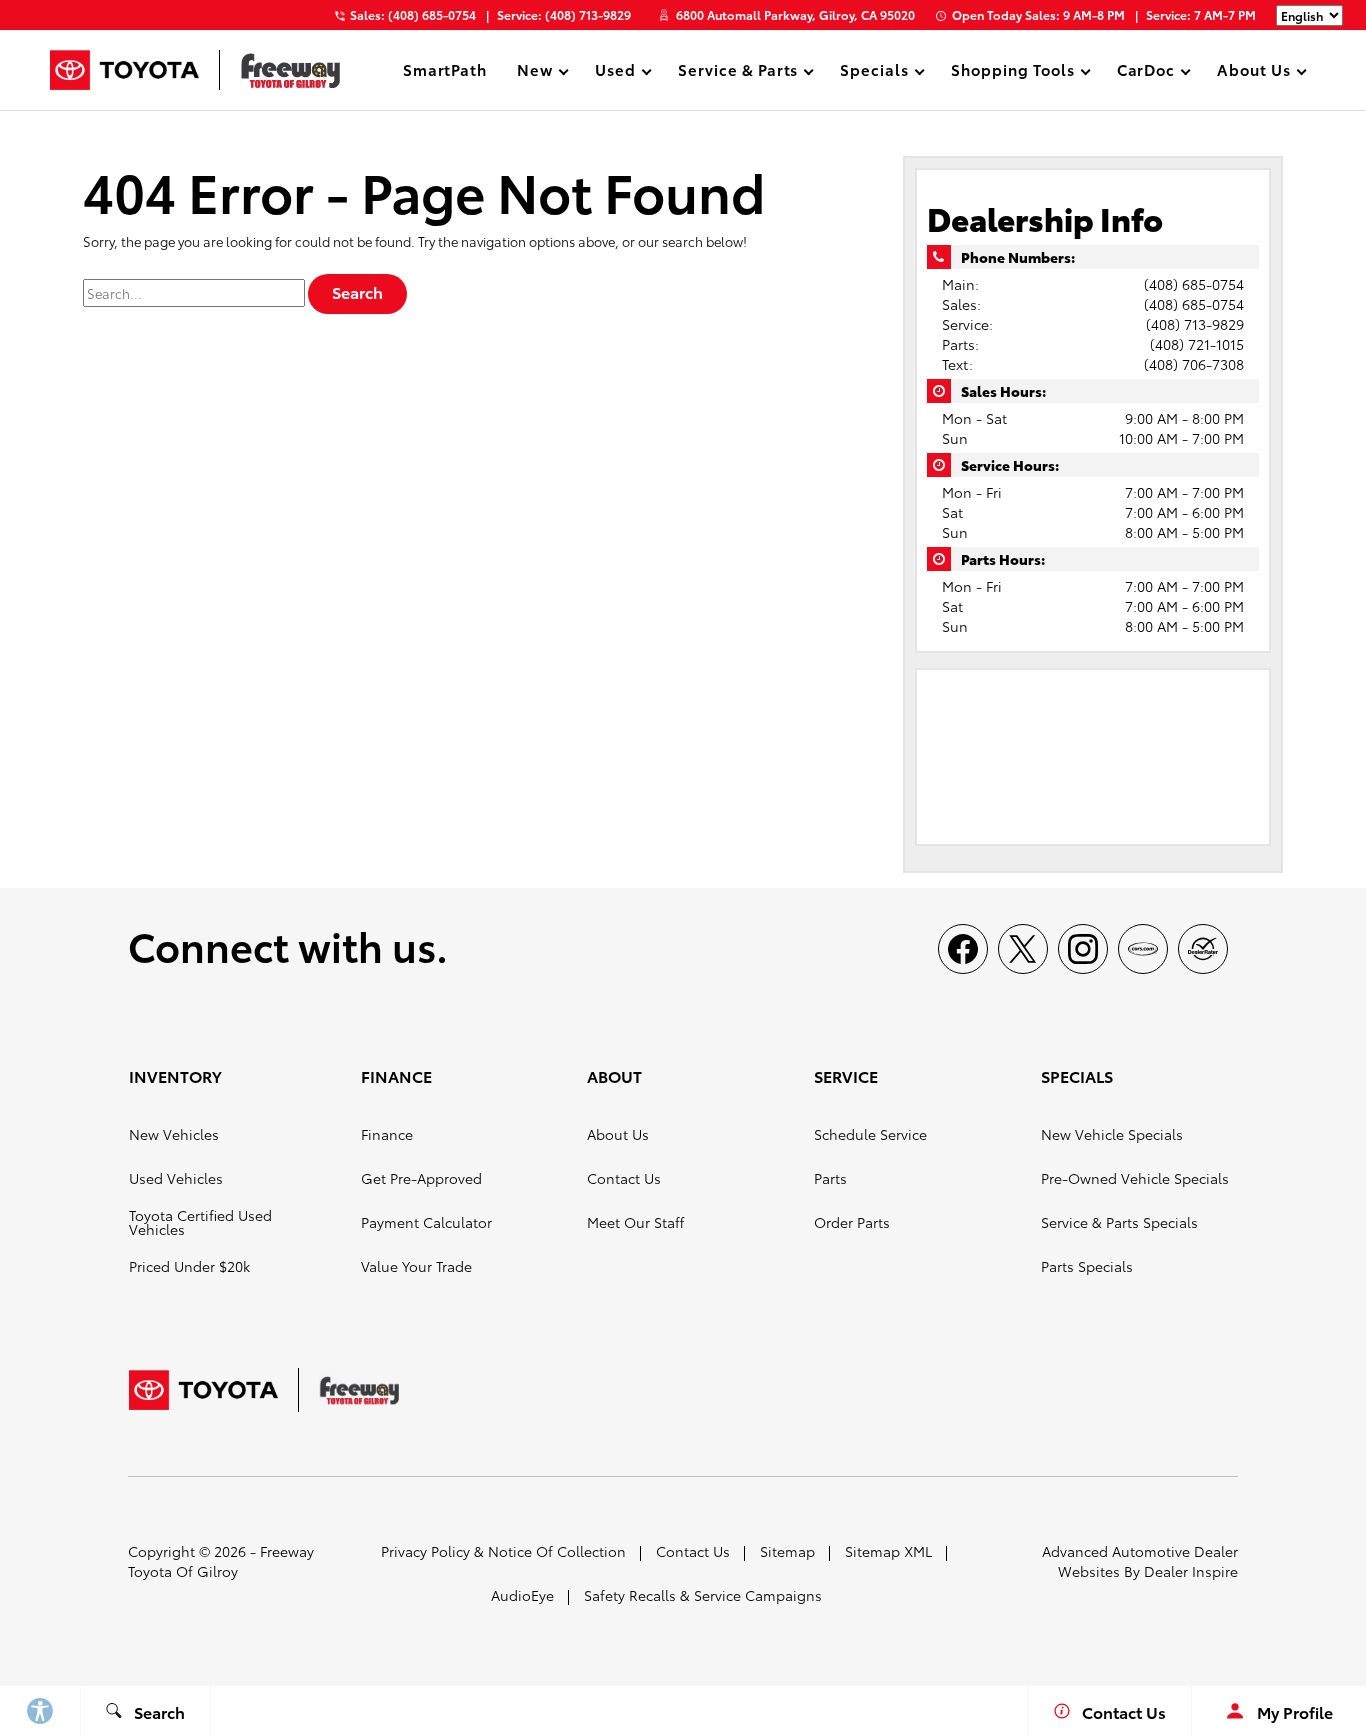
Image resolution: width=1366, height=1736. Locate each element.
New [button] (537, 72)
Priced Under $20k (189, 1266)
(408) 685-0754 (1194, 284)
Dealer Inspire (1191, 1571)
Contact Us (624, 1178)
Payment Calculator (426, 1222)
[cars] (1143, 949)
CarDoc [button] (1146, 72)
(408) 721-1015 (1197, 344)
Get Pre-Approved (421, 1178)
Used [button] (615, 72)
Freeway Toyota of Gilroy (221, 1561)
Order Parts (852, 1222)
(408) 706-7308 (1194, 364)
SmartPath (445, 69)
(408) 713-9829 (1195, 324)
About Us (618, 1134)
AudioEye (522, 1595)
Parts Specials (1087, 1266)
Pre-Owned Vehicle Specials (1135, 1178)
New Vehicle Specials (1112, 1134)
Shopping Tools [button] (1012, 72)
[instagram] (1083, 949)
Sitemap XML (888, 1551)
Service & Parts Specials (1119, 1222)
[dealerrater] (1203, 949)
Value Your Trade (416, 1266)
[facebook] (963, 949)
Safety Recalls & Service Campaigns (703, 1595)
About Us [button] (1253, 72)
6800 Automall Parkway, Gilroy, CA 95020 (795, 14)
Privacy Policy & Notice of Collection (503, 1551)
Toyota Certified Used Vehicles (200, 1222)
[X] (1023, 949)
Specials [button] (874, 72)
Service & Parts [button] (737, 72)
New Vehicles (174, 1134)
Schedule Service (870, 1134)
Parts (830, 1178)
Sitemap (787, 1551)
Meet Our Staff (635, 1222)
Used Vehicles (176, 1178)
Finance (387, 1134)
